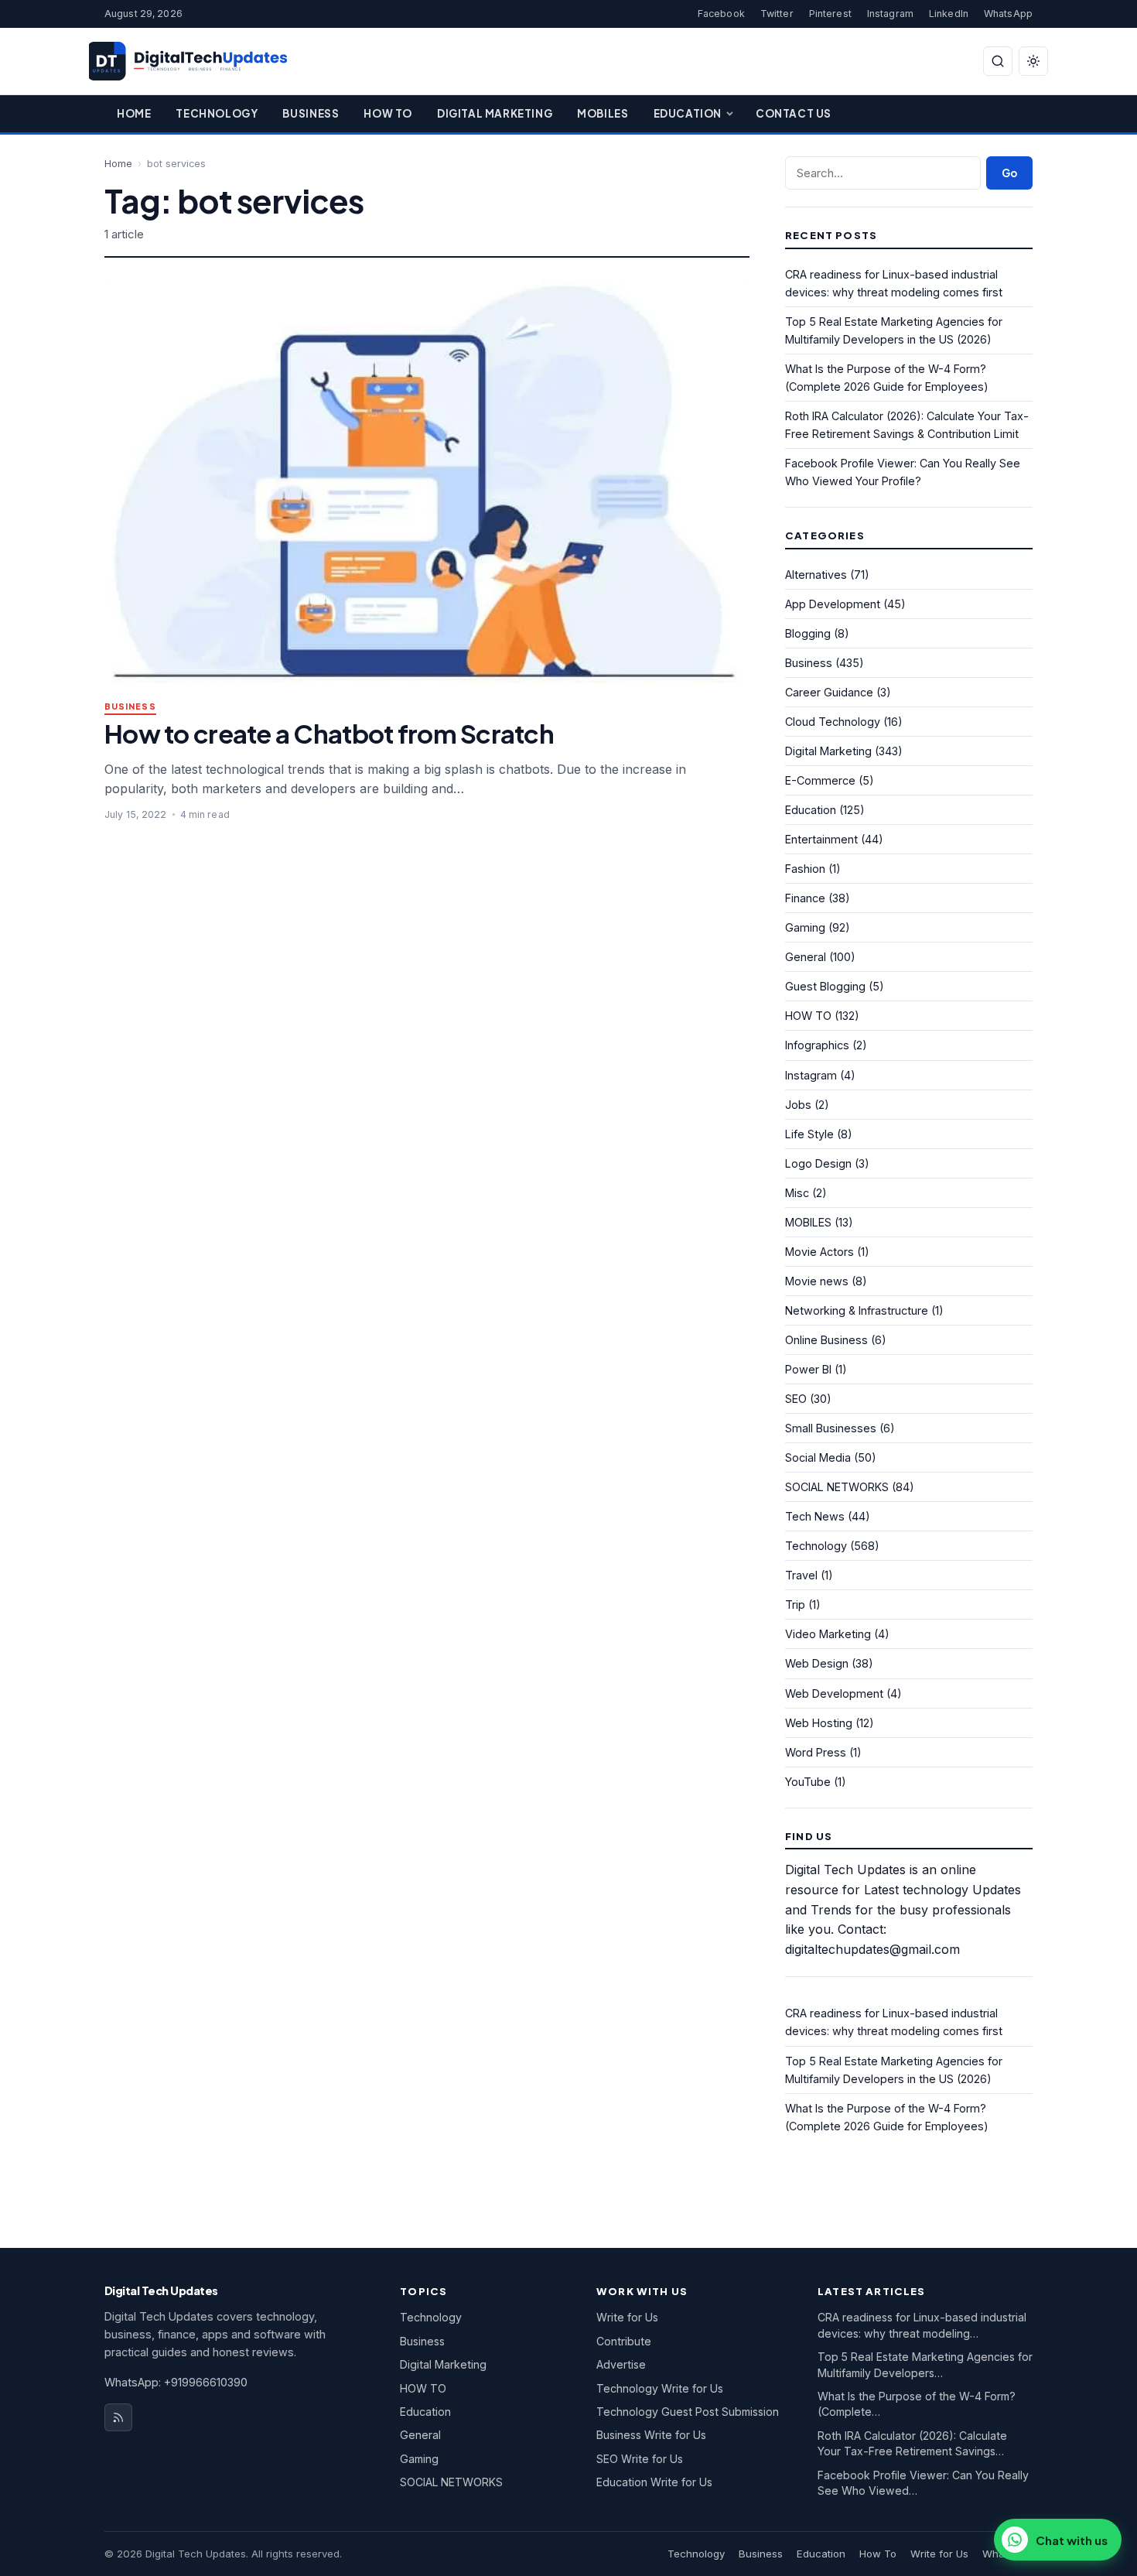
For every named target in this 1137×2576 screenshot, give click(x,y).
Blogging (808, 633)
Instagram (890, 14)
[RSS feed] (118, 2417)
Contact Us (794, 113)
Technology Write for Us (660, 2388)
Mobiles (603, 113)
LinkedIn (949, 14)
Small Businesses (831, 1428)
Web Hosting (819, 1723)
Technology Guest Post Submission (688, 2412)
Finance (805, 898)
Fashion (805, 869)
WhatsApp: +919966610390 (176, 2382)
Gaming (805, 927)
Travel (801, 1575)
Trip (795, 1604)
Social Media (818, 1457)
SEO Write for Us (640, 2459)
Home (134, 113)
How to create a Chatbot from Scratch (329, 733)
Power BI (808, 1369)
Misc (797, 1193)
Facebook (721, 14)
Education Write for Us (654, 2482)
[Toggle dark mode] (1033, 61)
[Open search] (998, 61)
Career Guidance (829, 692)
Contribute (624, 2341)
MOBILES (808, 1222)
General (806, 957)
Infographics (817, 1045)
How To (388, 113)
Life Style (809, 1134)
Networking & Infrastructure (857, 1310)
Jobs (798, 1105)
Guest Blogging (825, 986)
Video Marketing (828, 1634)
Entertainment (821, 839)
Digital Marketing (495, 113)
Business (311, 113)
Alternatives (816, 575)
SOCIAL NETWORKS (837, 1487)
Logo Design (818, 1163)
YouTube (808, 1782)
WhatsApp (1008, 14)
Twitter (777, 14)
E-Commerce (820, 780)
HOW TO (808, 1016)
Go (1009, 173)
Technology (217, 113)
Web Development (834, 1693)
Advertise (621, 2364)
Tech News (815, 1516)
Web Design (817, 1663)
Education (688, 113)
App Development (833, 604)
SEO (796, 1399)
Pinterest (830, 14)
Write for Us (627, 2317)
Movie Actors (819, 1252)
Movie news (817, 1281)
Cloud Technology (833, 722)
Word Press (816, 1752)
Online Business (826, 1340)
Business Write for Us (651, 2435)
